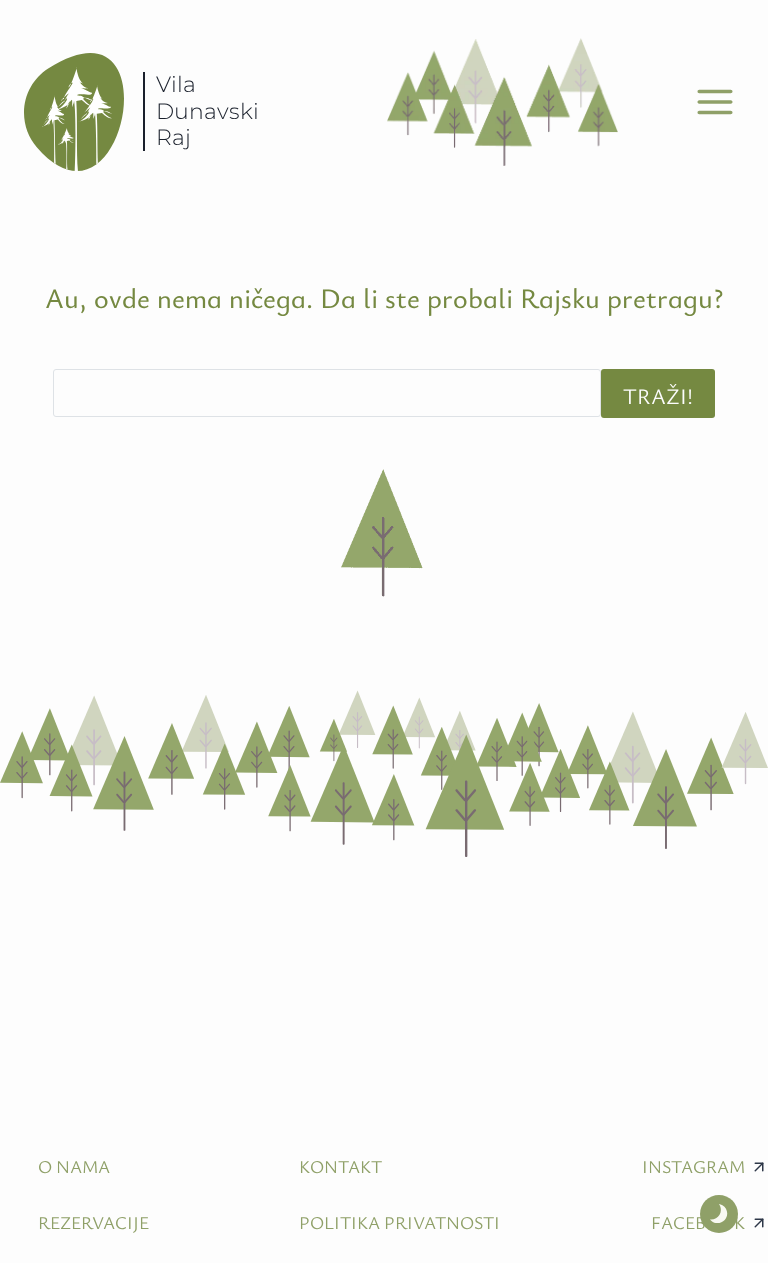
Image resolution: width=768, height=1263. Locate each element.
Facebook (698, 1222)
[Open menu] (714, 102)
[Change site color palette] (719, 1214)
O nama (74, 1166)
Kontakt (340, 1166)
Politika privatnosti (399, 1222)
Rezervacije (93, 1222)
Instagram (693, 1166)
